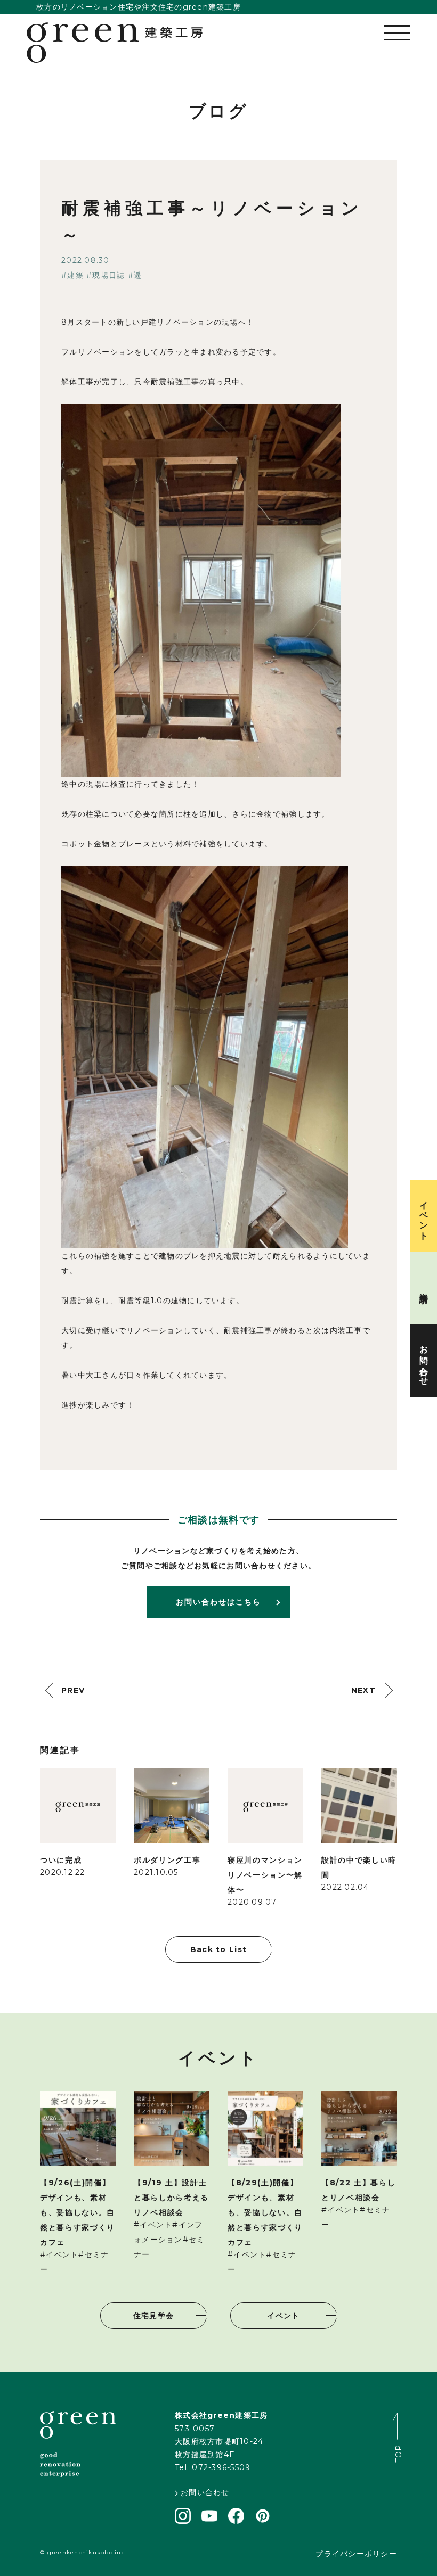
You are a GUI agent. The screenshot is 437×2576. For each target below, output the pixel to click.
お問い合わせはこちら (219, 1602)
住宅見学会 (153, 2316)
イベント (283, 2316)
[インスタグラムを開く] (183, 2521)
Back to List (218, 1949)
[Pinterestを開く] (263, 2521)
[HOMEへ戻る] (115, 43)
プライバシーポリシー (356, 2554)
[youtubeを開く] (209, 2519)
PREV (73, 1690)
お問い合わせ (205, 2492)
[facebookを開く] (236, 2521)
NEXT (363, 1690)
